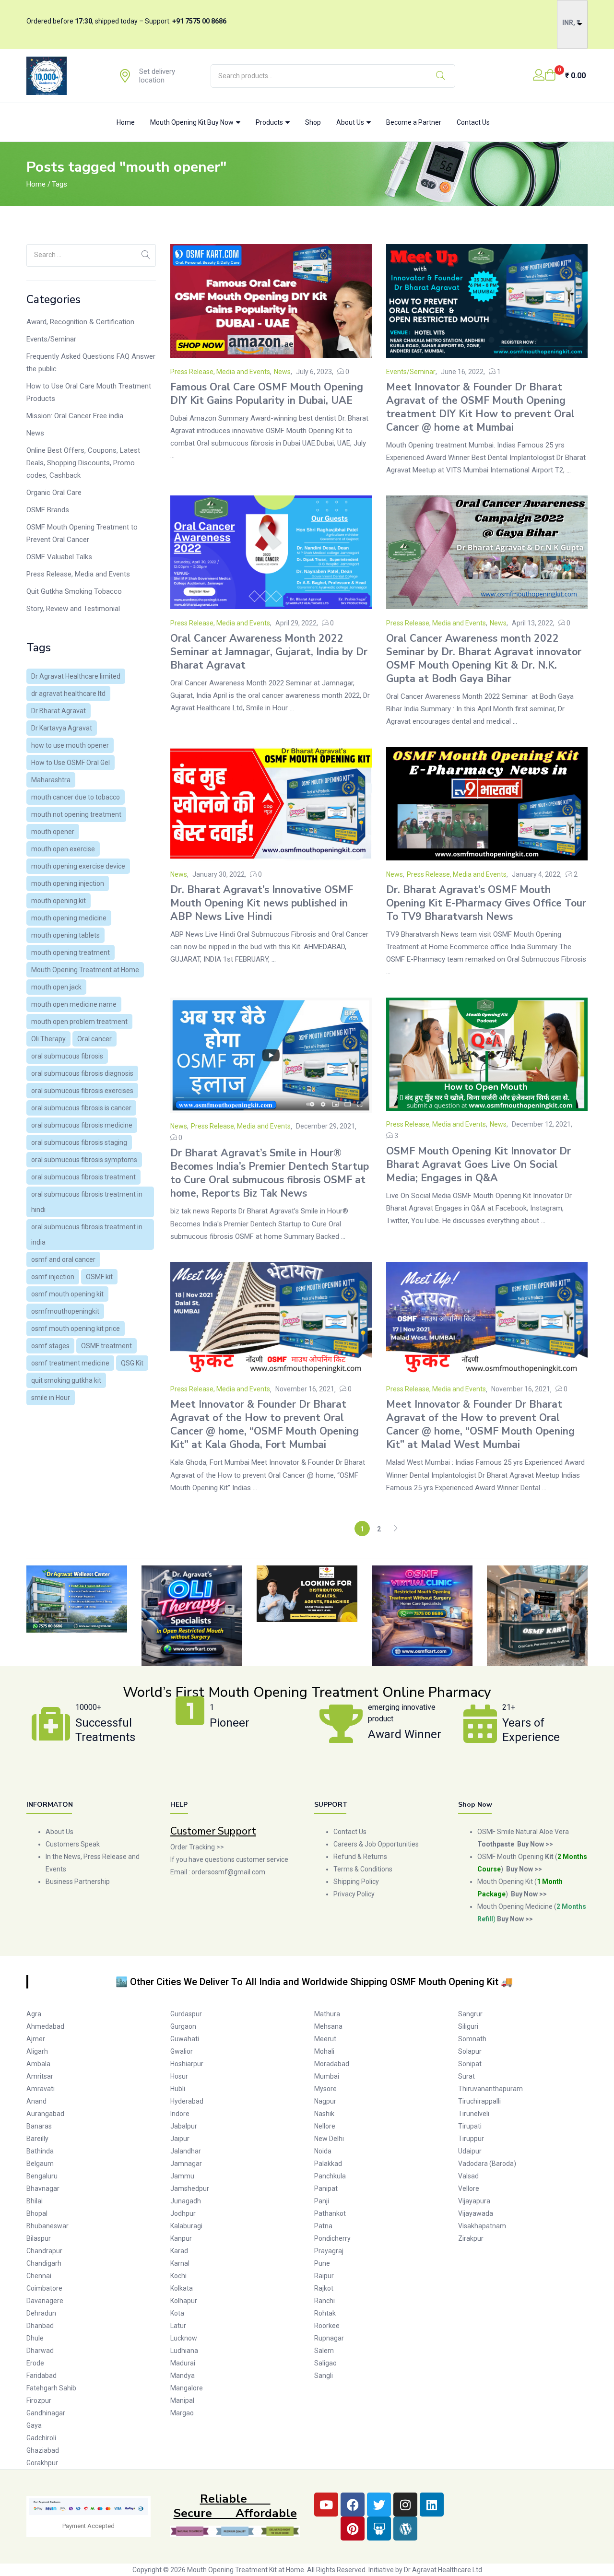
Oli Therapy (48, 1039)
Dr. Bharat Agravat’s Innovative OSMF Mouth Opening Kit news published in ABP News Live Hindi (262, 903)
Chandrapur (44, 2251)
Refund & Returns (360, 1857)
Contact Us (473, 122)
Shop (313, 122)
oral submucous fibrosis (67, 1056)
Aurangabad (45, 2114)
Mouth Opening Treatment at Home (85, 970)
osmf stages (50, 1346)
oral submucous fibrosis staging (79, 1142)
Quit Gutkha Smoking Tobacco (74, 591)
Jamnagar (186, 2164)
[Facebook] (353, 2505)
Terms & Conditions (363, 1869)
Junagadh (186, 2201)
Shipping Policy (356, 1882)
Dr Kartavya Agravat (62, 728)
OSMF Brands (48, 510)
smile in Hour (51, 1398)
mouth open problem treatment (79, 1022)
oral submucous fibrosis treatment (83, 1177)
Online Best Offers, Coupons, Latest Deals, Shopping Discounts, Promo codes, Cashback (83, 463)
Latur (178, 2326)
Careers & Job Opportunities (376, 1844)
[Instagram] (405, 2505)
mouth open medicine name (74, 1004)
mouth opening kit (59, 901)
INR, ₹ (571, 23)
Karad (179, 2251)
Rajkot (324, 2288)
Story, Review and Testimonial (73, 609)
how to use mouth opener (70, 745)
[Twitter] (379, 2505)
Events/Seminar (51, 339)
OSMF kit (99, 1277)
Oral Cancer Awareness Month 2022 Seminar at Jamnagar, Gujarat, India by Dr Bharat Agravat (269, 652)
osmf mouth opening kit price (76, 1329)
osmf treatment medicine (70, 1363)
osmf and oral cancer (63, 1259)
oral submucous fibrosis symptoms (84, 1160)
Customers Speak (73, 1844)
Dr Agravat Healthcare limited (76, 676)
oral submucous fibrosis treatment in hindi (87, 1202)
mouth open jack (56, 987)
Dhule (35, 2338)
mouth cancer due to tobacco (76, 797)
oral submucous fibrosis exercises (82, 1091)
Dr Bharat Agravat (59, 711)
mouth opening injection (68, 883)
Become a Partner (414, 122)
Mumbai (327, 2076)
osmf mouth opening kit (67, 1294)
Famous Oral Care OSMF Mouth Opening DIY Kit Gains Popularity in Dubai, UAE (267, 394)
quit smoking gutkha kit (66, 1380)
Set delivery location (157, 76)
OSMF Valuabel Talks (59, 557)
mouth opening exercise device (78, 866)
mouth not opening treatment (76, 814)
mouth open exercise (63, 849)
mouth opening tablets (65, 935)
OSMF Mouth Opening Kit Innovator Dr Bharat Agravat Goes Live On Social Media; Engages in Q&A (478, 1164)
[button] (565, 76)
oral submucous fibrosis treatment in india (87, 1235)
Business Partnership (78, 1882)
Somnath (472, 2039)
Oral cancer (94, 1039)
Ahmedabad (45, 2026)
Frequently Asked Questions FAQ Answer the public (91, 363)
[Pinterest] (353, 2529)
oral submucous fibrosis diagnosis (82, 1073)
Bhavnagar (43, 2188)
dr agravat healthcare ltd (68, 694)
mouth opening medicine (69, 918)
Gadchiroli (41, 2438)
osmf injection (53, 1277)
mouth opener (53, 832)
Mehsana (328, 2026)
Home (126, 122)
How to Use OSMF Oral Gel (71, 763)
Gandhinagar (46, 2413)
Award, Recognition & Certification (80, 322)
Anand (36, 2101)
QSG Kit (132, 1363)
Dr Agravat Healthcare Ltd (443, 2570)
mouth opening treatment (71, 953)
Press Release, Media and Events (78, 574)
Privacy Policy (355, 1894)
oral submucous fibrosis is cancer (81, 1108)
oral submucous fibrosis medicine (82, 1125)
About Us (351, 122)
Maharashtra (51, 780)
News (35, 433)
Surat (466, 2076)
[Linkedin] (432, 2505)
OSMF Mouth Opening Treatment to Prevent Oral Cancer (82, 533)
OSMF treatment (106, 1346)
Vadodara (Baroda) (487, 2164)
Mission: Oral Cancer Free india (75, 416)
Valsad (468, 2176)
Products (270, 122)
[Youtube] (326, 2505)
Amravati (41, 2089)
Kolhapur (184, 2301)
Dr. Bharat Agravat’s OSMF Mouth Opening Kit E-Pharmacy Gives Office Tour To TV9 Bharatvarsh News (486, 903)
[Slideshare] (379, 2529)
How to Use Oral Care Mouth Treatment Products (89, 392)
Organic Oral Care (54, 493)
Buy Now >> (524, 1869)
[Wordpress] (405, 2529)
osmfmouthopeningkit (65, 1311)
